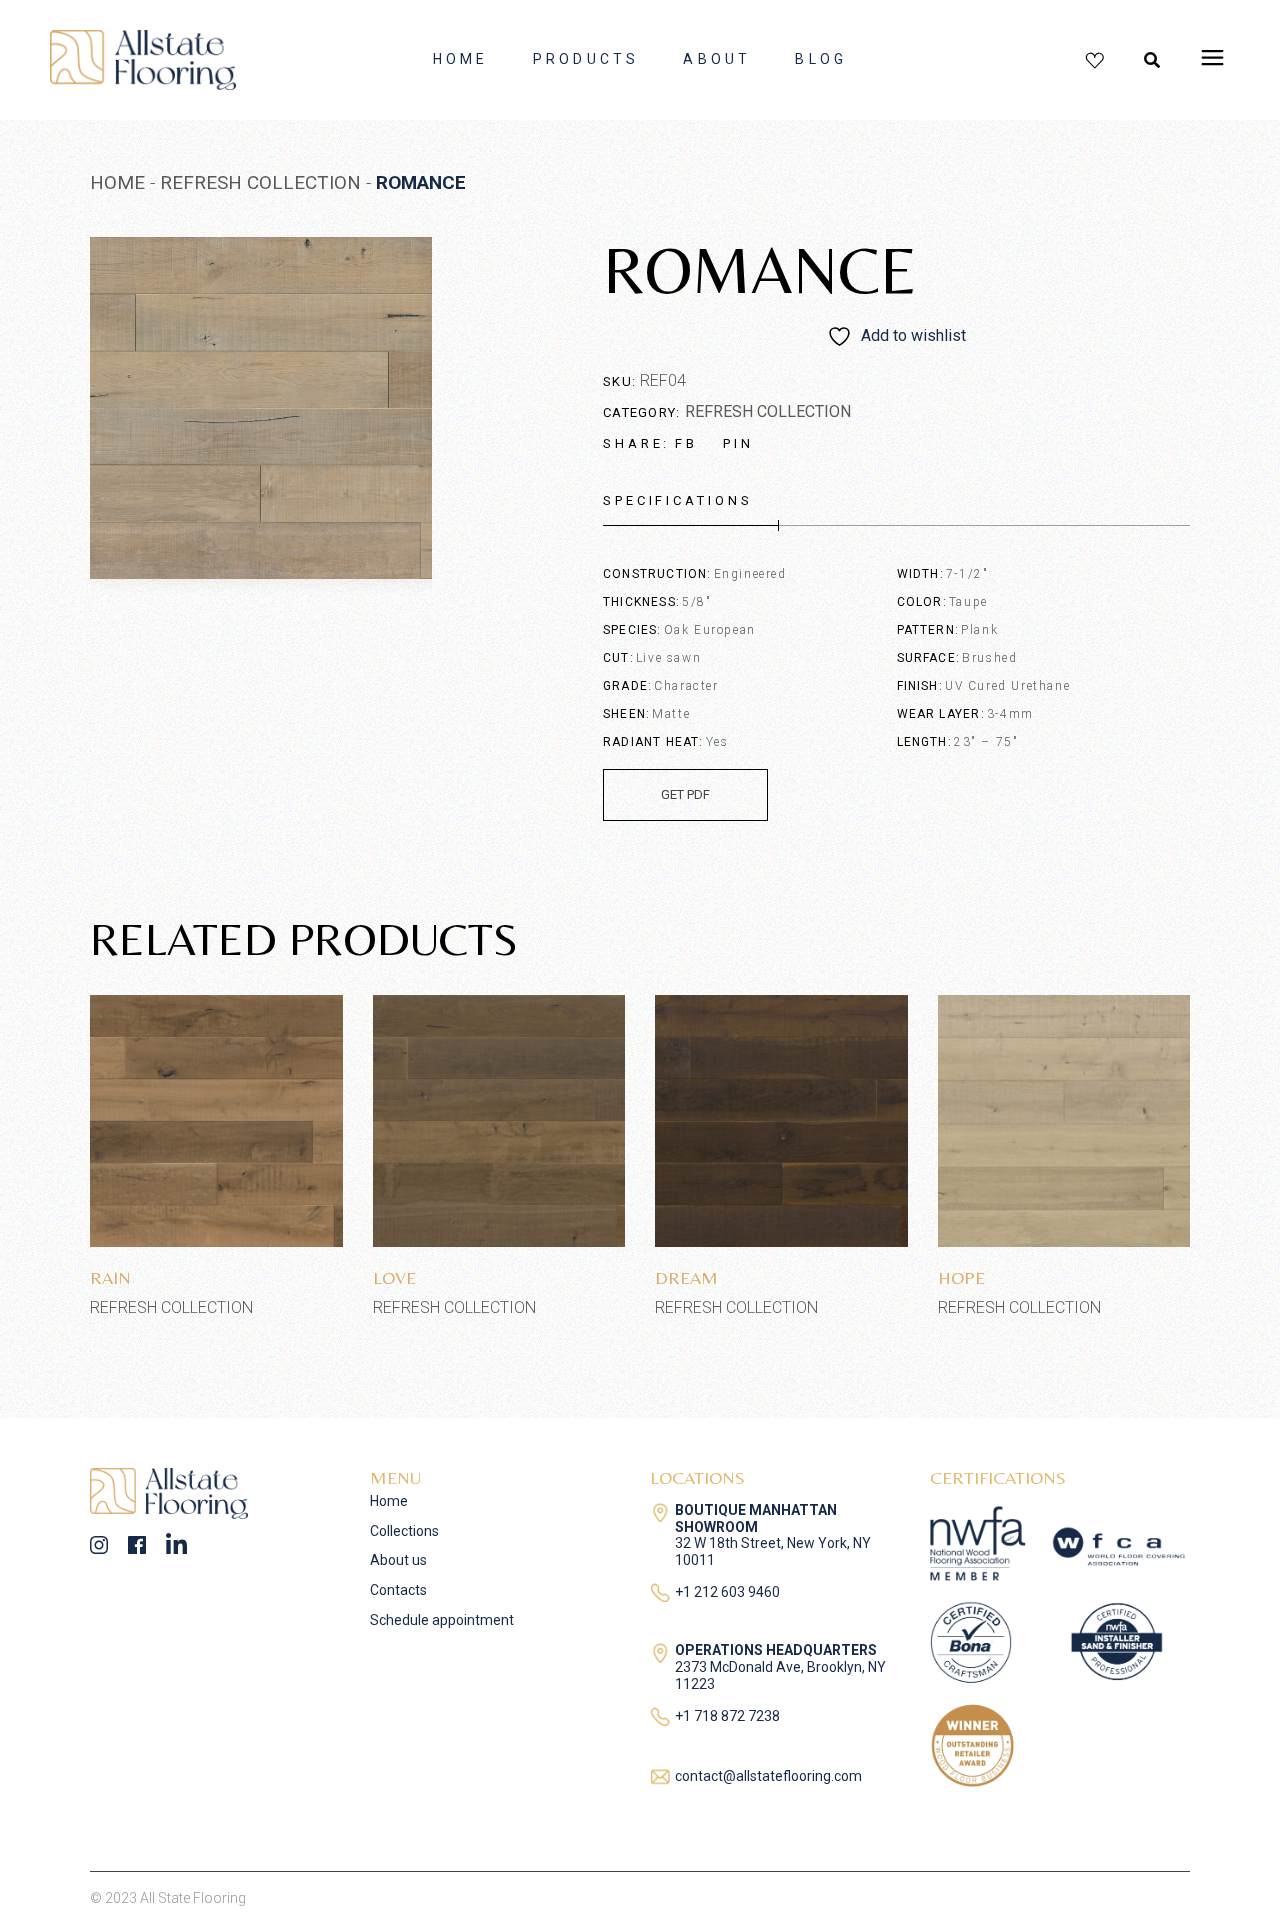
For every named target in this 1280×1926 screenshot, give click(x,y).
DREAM (686, 1277)
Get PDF (685, 794)
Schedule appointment (442, 1620)
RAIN (110, 1277)
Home (389, 1501)
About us (398, 1560)
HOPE (961, 1277)
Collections (404, 1531)
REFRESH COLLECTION (768, 411)
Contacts (398, 1590)
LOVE (394, 1277)
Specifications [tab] (678, 500)
